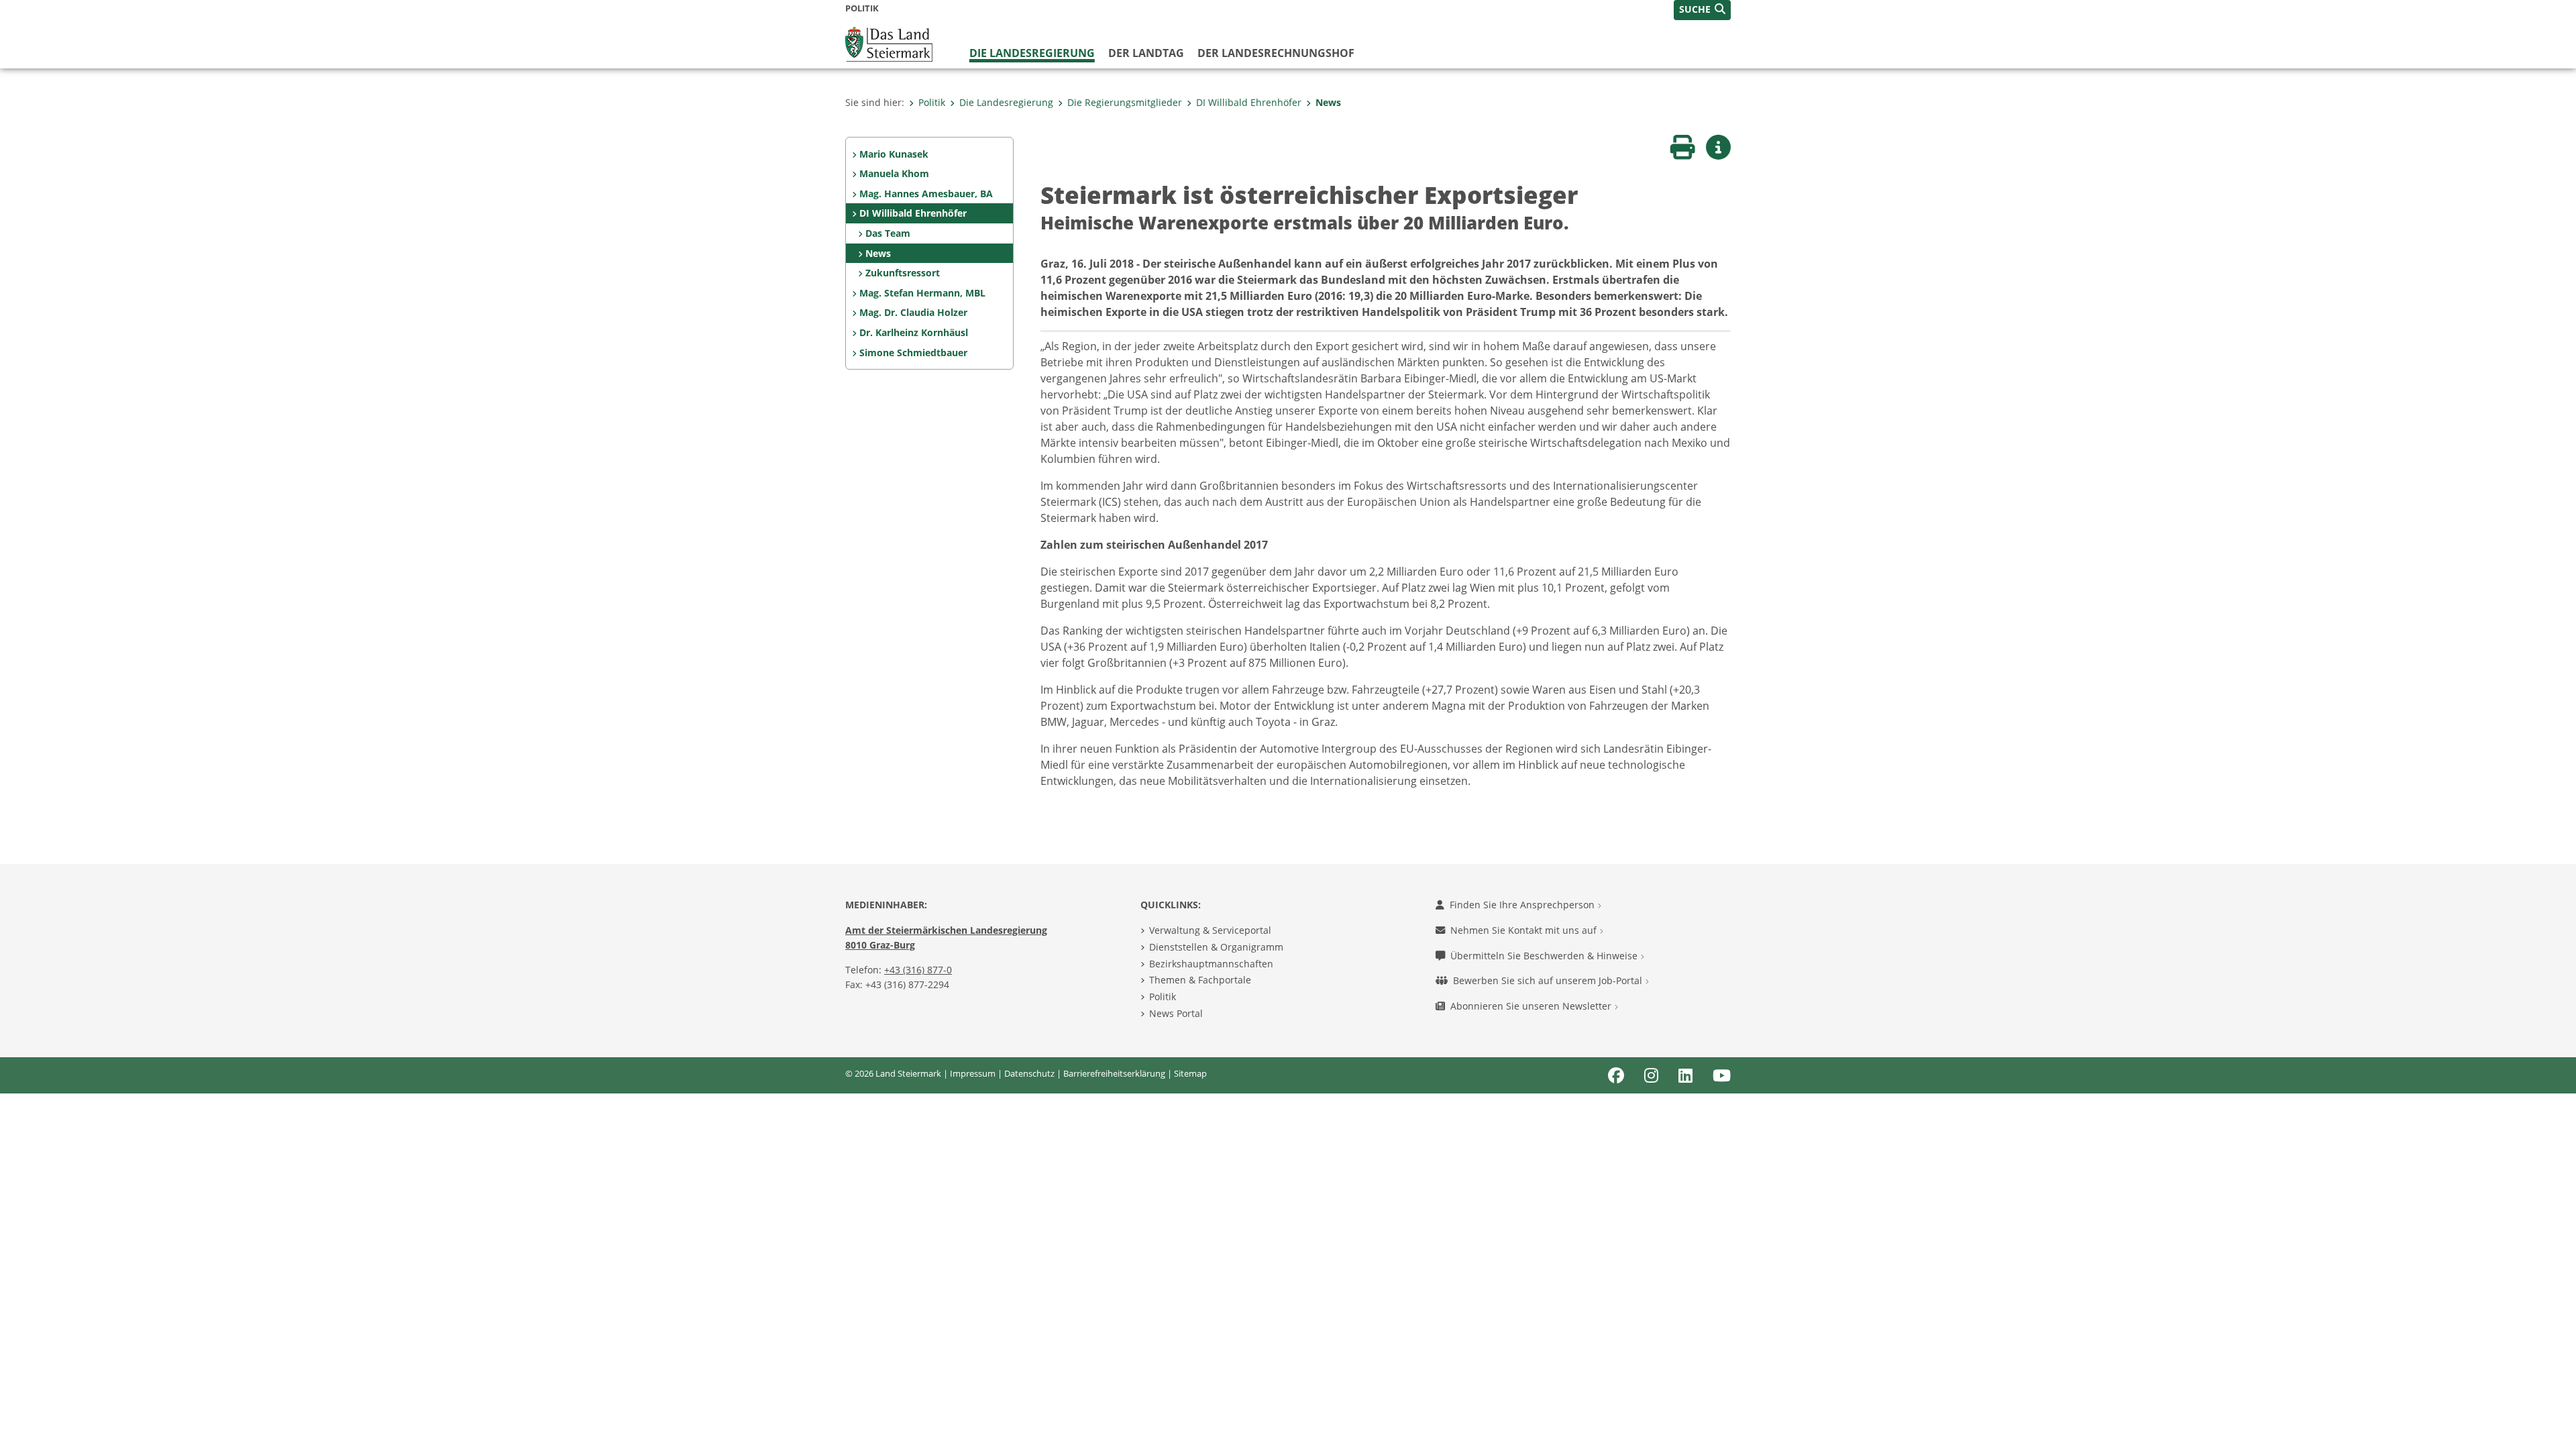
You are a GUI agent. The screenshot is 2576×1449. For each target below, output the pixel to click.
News (1328, 102)
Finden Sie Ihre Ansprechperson (1523, 905)
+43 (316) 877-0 (918, 970)
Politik (932, 102)
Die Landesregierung (1032, 53)
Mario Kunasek (894, 154)
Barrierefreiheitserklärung (1114, 1073)
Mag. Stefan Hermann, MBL (922, 293)
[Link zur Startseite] (889, 43)
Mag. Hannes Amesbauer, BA (926, 194)
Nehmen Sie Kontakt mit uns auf (1525, 930)
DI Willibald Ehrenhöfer (1249, 102)
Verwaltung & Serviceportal (1210, 930)
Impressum (973, 1073)
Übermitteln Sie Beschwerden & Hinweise (1545, 956)
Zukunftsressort (903, 273)
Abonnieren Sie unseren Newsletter (1532, 1006)
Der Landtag (1146, 53)
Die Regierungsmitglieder (1125, 102)
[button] (1702, 10)
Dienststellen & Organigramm (1216, 947)
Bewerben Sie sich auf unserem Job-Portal (1549, 980)
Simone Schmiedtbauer (913, 353)
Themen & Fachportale (1200, 980)
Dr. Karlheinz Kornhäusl (914, 332)
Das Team (888, 233)
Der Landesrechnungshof (1276, 53)
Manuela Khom (894, 173)
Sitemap (1190, 1073)
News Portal (1176, 1013)
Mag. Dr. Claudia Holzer (913, 312)
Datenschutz (1029, 1073)
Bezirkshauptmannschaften (1211, 964)
